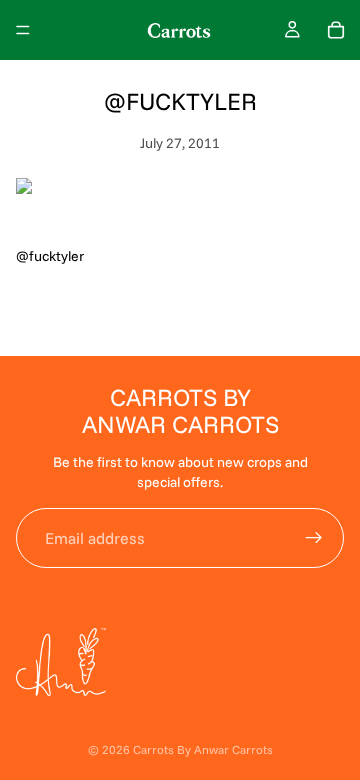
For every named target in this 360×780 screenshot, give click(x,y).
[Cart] (336, 30)
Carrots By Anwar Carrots (203, 749)
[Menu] (23, 30)
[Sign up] (314, 538)
